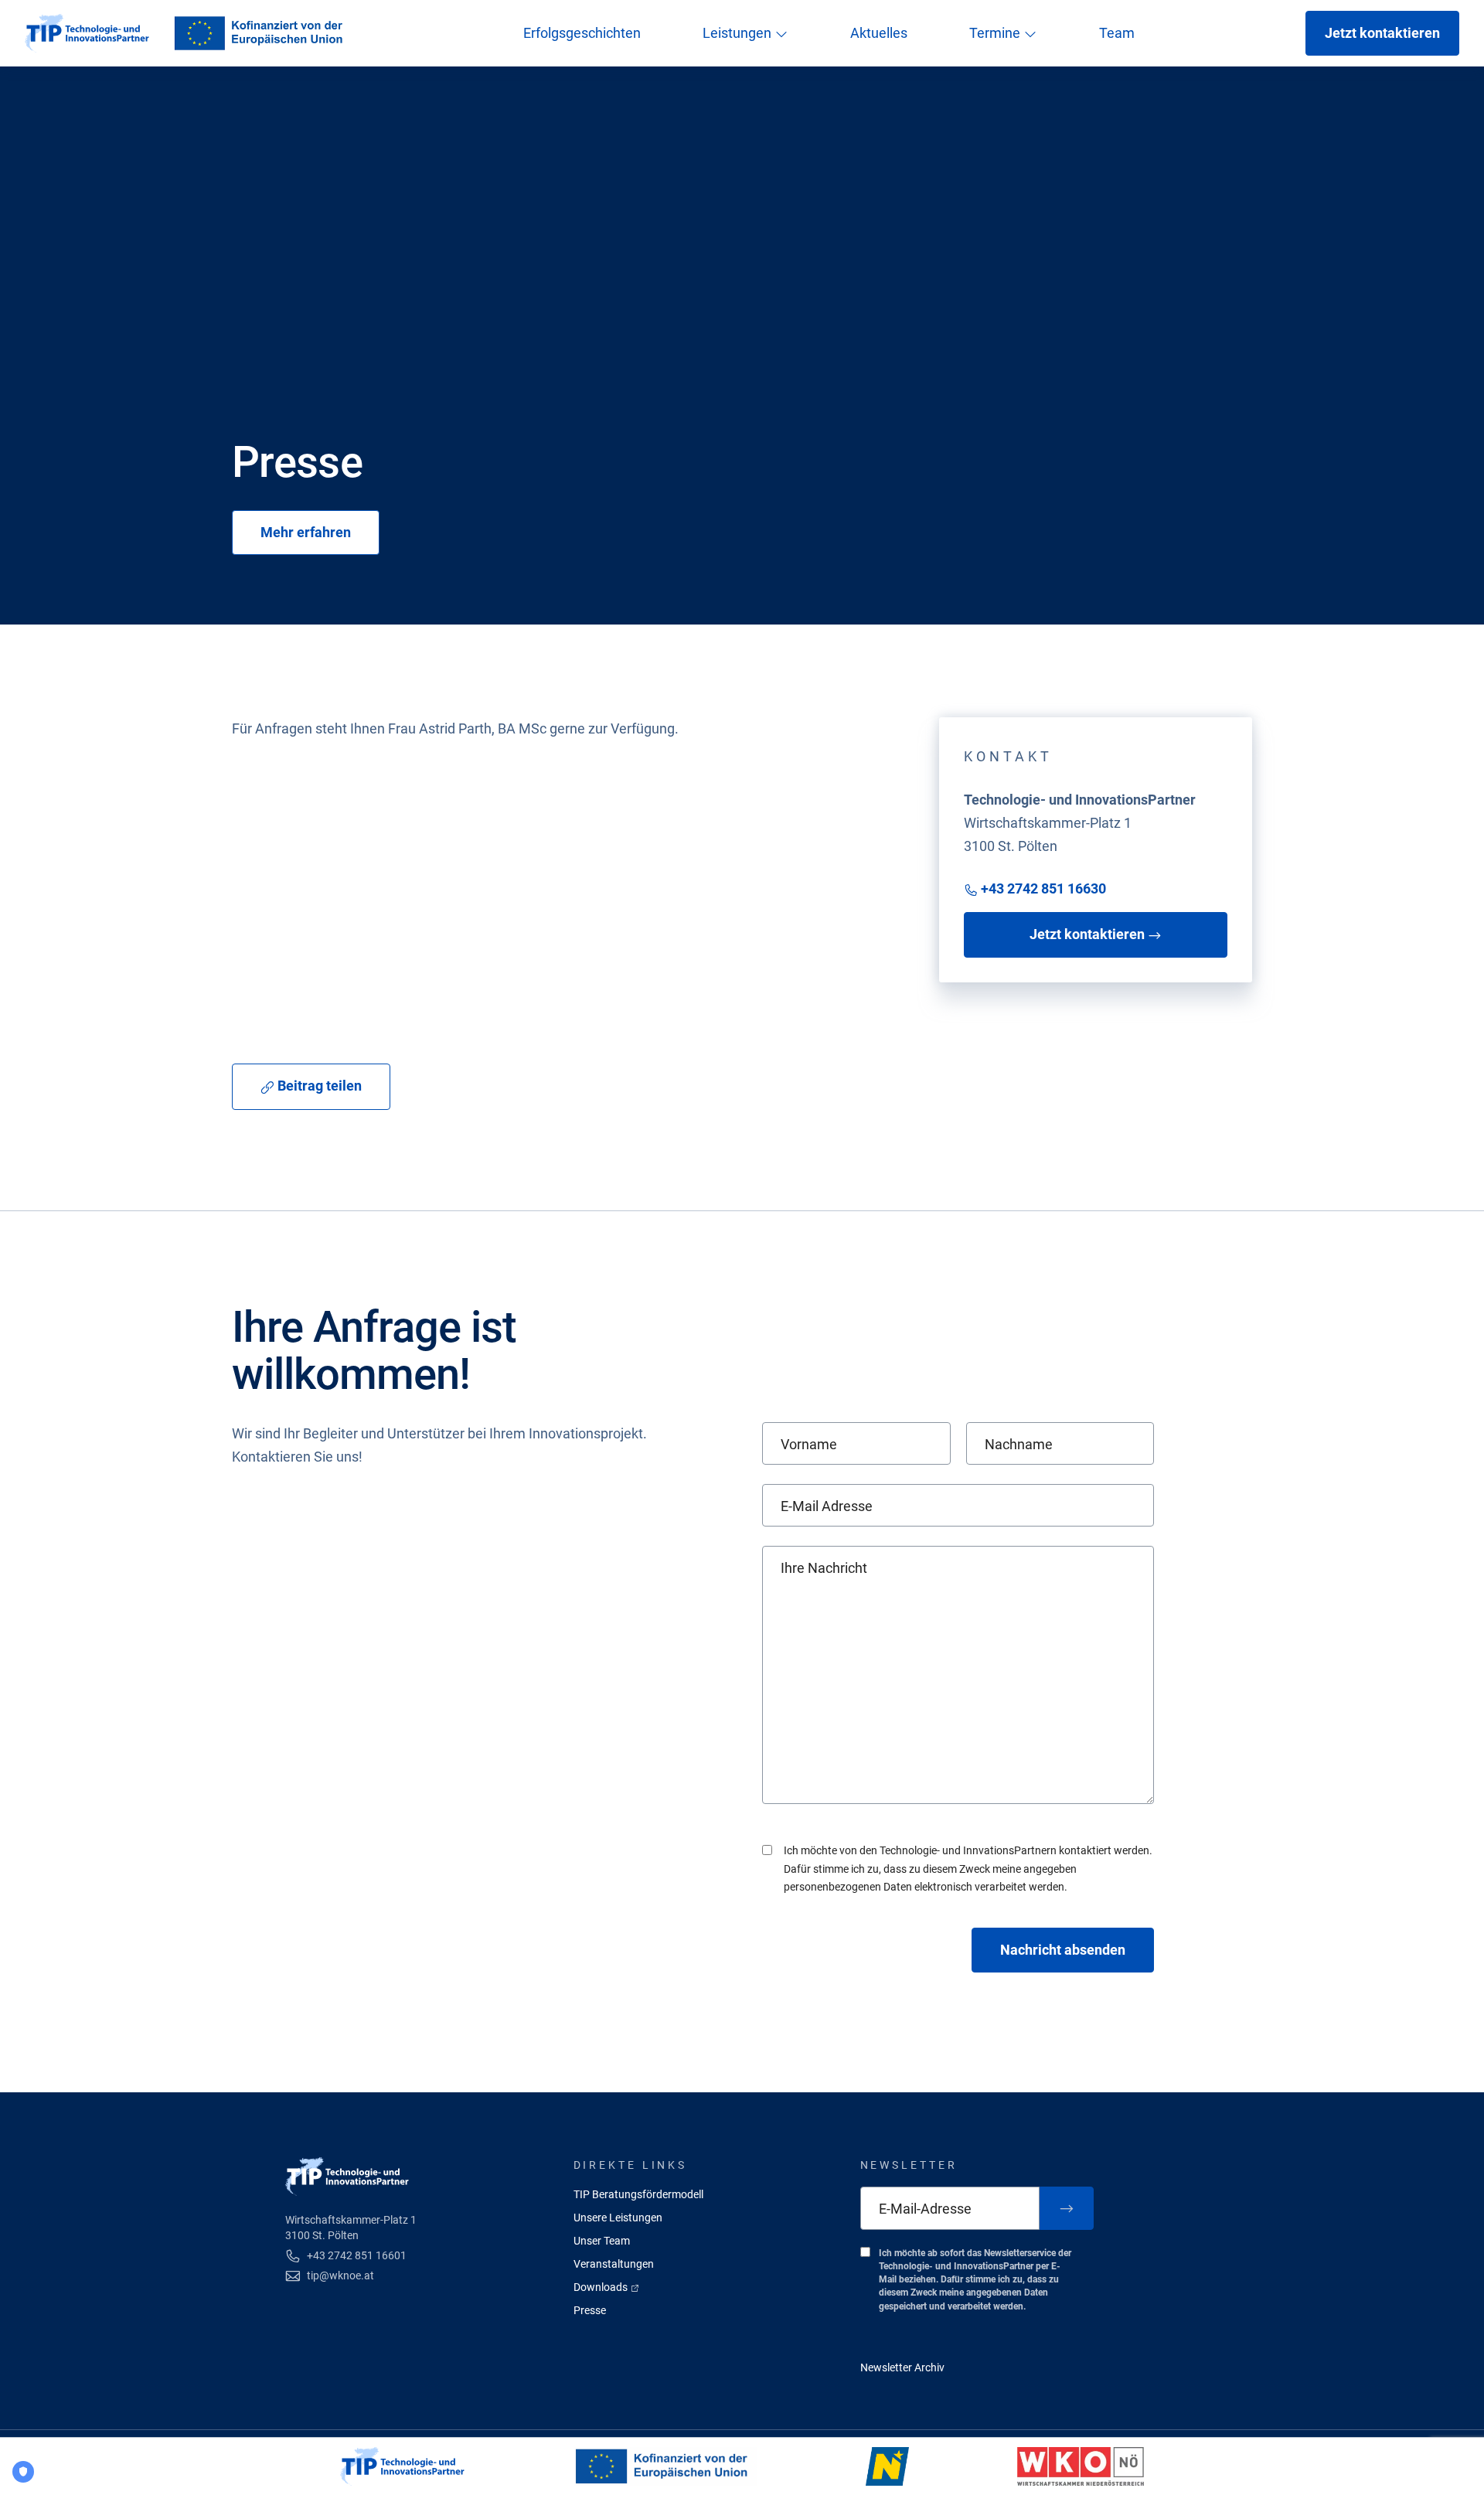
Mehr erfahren (306, 532)
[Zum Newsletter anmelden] (1067, 2208)
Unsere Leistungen (618, 2218)
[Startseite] (87, 33)
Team (1117, 33)
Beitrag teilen (318, 1086)
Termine (996, 33)
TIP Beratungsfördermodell (638, 2194)
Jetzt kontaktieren (1382, 33)
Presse (590, 2310)
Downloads (602, 2287)
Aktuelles (879, 33)
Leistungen (739, 33)
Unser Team (602, 2241)
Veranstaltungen (614, 2264)
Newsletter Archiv (902, 2367)
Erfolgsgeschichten (582, 33)
